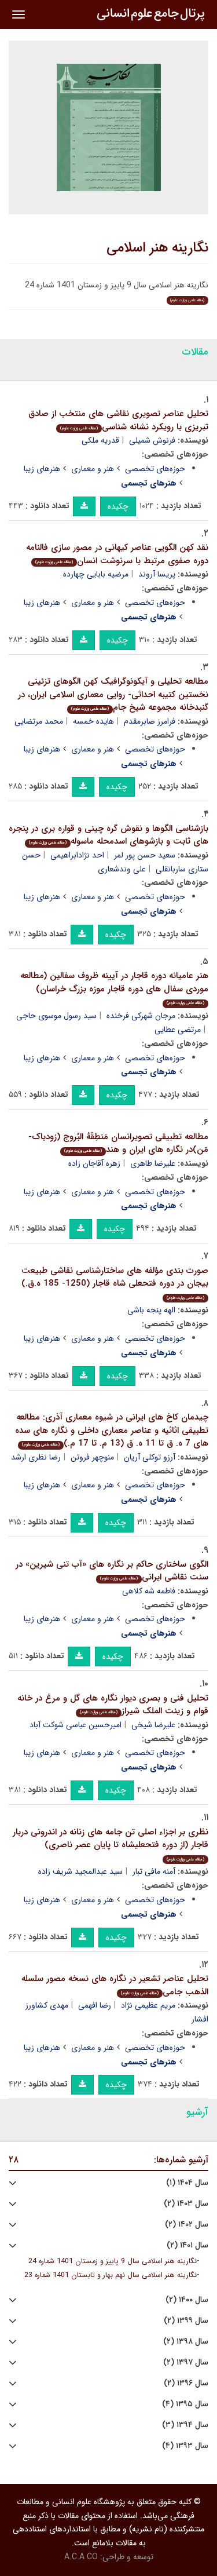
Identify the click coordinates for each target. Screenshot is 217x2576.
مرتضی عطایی (178, 1030)
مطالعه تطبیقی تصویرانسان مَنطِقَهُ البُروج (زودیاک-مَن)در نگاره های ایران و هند (118, 1143)
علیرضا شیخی (153, 1725)
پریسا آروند (157, 574)
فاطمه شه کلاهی (149, 1591)
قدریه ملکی (100, 440)
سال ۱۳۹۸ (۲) (186, 2342)
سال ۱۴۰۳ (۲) (186, 2204)
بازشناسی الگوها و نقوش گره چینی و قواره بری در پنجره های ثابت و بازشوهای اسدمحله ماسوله (108, 835)
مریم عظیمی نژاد (148, 2005)
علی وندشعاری (122, 869)
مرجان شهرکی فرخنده (141, 1016)
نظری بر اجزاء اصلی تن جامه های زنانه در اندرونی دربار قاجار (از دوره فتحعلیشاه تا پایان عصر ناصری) (111, 1844)
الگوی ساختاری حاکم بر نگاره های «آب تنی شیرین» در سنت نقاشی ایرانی (112, 1571)
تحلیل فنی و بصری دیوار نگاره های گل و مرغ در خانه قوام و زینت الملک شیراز (113, 1705)
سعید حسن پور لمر (145, 855)
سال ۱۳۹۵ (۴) (185, 2404)
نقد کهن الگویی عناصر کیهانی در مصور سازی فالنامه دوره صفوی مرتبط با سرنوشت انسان (117, 554)
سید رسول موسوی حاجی (56, 1016)
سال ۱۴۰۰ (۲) (187, 2300)
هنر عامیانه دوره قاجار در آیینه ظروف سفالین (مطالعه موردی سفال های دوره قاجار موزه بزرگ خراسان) (114, 988)
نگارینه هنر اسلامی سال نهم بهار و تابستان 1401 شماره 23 (111, 2275)
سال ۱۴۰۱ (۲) (187, 2245)
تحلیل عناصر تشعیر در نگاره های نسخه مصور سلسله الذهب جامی (115, 1985)
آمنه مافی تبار (154, 1871)
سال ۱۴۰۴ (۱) (187, 2183)
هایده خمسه (93, 721)
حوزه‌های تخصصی (155, 469)
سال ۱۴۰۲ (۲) (187, 2225)
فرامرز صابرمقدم (150, 721)
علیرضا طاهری (153, 1163)
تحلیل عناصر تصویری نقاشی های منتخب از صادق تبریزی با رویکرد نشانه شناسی (118, 420)
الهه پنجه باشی (151, 1310)
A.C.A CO (81, 2557)
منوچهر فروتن (92, 1457)
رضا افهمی (95, 2005)
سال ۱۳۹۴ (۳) (185, 2425)
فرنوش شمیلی (152, 440)
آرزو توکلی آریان (150, 1457)
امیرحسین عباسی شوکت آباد (76, 1725)
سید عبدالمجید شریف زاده (80, 1871)
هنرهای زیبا (42, 469)
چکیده (118, 506)
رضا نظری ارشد (36, 1457)
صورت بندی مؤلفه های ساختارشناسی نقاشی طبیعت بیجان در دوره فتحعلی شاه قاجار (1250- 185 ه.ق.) (115, 1282)
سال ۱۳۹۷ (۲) (186, 2362)
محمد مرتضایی (39, 721)
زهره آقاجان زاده (94, 1163)
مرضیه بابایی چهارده (96, 574)
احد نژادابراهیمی (77, 855)
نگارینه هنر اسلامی (157, 248)
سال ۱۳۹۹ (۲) (186, 2321)
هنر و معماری (93, 469)
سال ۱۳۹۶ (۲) (186, 2383)
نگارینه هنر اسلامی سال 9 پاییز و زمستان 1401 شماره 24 (113, 2261)
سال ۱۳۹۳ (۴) (185, 2446)
